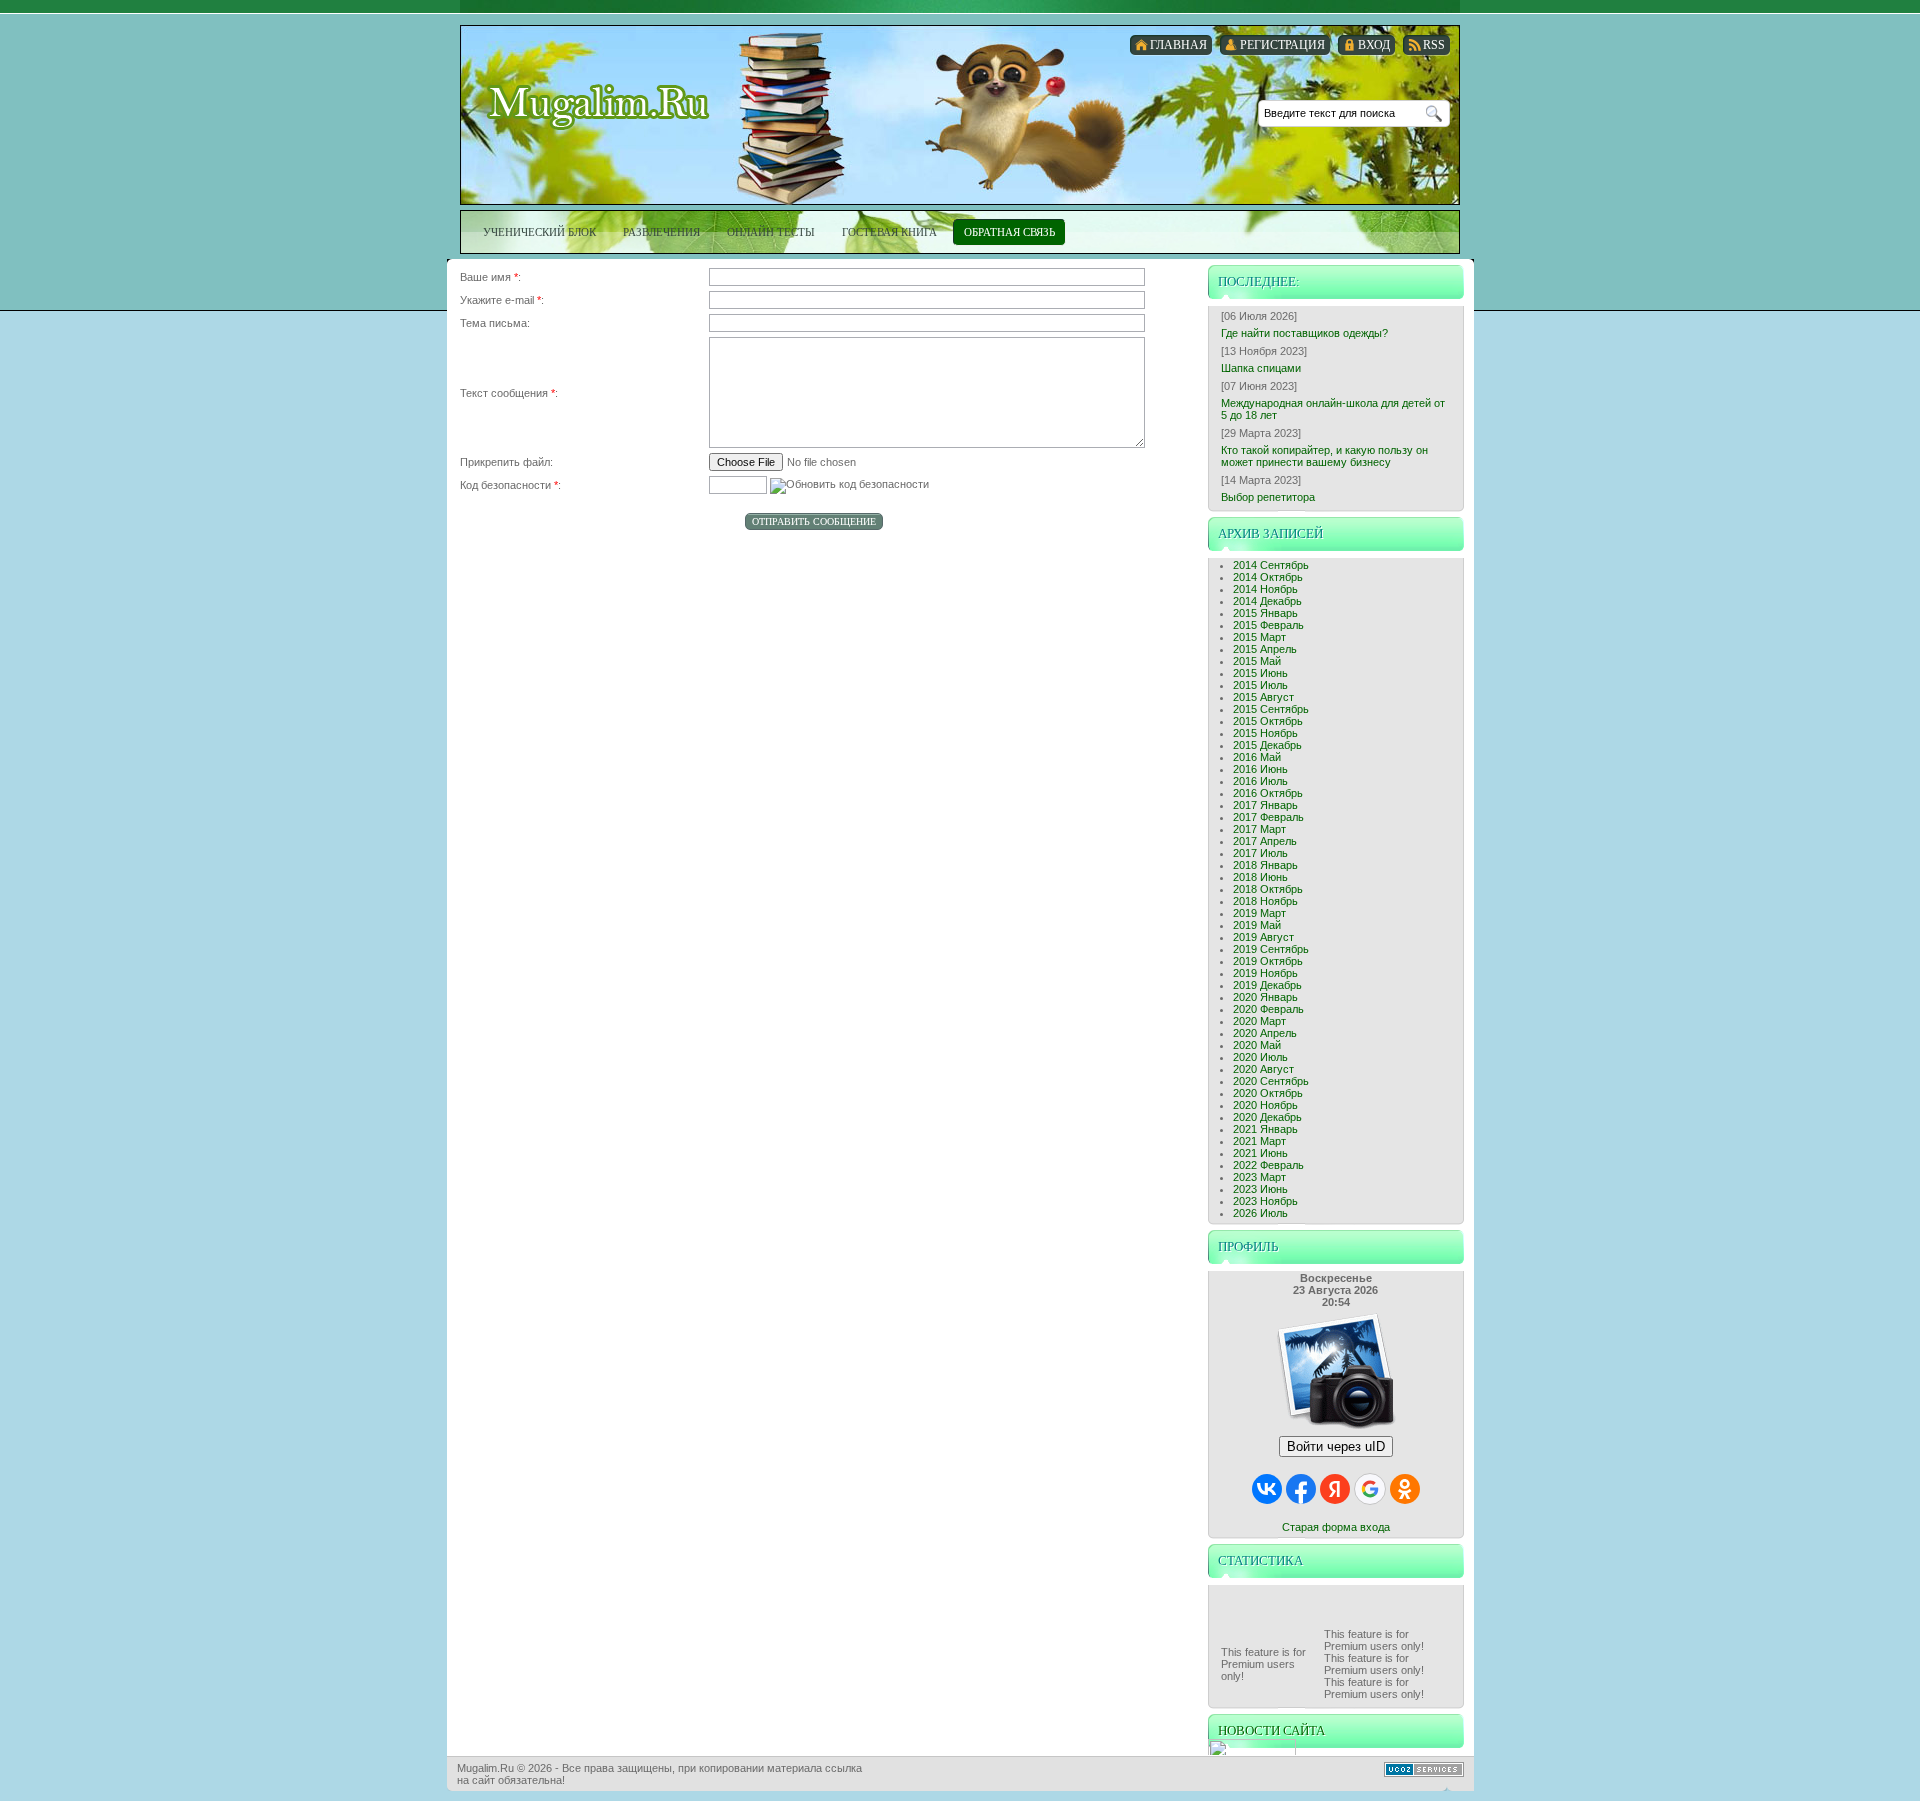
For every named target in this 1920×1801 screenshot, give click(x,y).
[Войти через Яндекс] (1335, 1489)
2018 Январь (1265, 865)
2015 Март (1259, 637)
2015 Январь (1265, 613)
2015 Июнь (1260, 673)
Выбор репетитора (1268, 497)
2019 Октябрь (1268, 961)
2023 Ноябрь (1265, 1201)
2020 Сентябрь (1271, 1081)
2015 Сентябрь (1271, 709)
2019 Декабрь (1267, 985)
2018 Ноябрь (1265, 901)
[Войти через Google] (1370, 1489)
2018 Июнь (1260, 877)
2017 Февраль (1268, 817)
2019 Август (1263, 937)
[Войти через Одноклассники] (1405, 1489)
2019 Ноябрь (1265, 973)
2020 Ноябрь (1265, 1105)
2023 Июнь (1260, 1189)
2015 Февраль (1268, 625)
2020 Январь (1265, 997)
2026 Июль (1260, 1213)
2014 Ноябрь (1265, 589)
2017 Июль (1260, 853)
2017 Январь (1265, 805)
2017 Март (1259, 829)
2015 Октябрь (1268, 721)
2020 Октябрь (1268, 1093)
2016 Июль (1260, 781)
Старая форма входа (1336, 1527)
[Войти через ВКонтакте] (1267, 1489)
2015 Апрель (1265, 649)
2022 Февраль (1268, 1165)
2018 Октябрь (1268, 889)
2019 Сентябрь (1271, 949)
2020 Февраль (1268, 1009)
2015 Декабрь (1267, 745)
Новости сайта (1271, 1730)
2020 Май (1257, 1045)
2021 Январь (1265, 1129)
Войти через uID (1336, 1446)
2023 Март (1259, 1177)
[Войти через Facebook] (1301, 1489)
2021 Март (1259, 1141)
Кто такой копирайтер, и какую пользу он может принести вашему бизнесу (1324, 456)
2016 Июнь (1260, 769)
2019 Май (1257, 925)
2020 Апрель (1265, 1033)
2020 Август (1263, 1069)
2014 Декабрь (1267, 601)
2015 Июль (1260, 685)
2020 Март (1259, 1021)
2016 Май (1257, 757)
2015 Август (1263, 697)
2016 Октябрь (1268, 793)
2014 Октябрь (1268, 577)
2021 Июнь (1260, 1153)
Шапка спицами (1261, 368)
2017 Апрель (1265, 841)
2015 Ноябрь (1265, 733)
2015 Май (1257, 661)
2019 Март (1259, 913)
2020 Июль (1260, 1057)
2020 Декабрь (1267, 1117)
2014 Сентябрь (1271, 565)
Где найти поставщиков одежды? (1304, 333)
